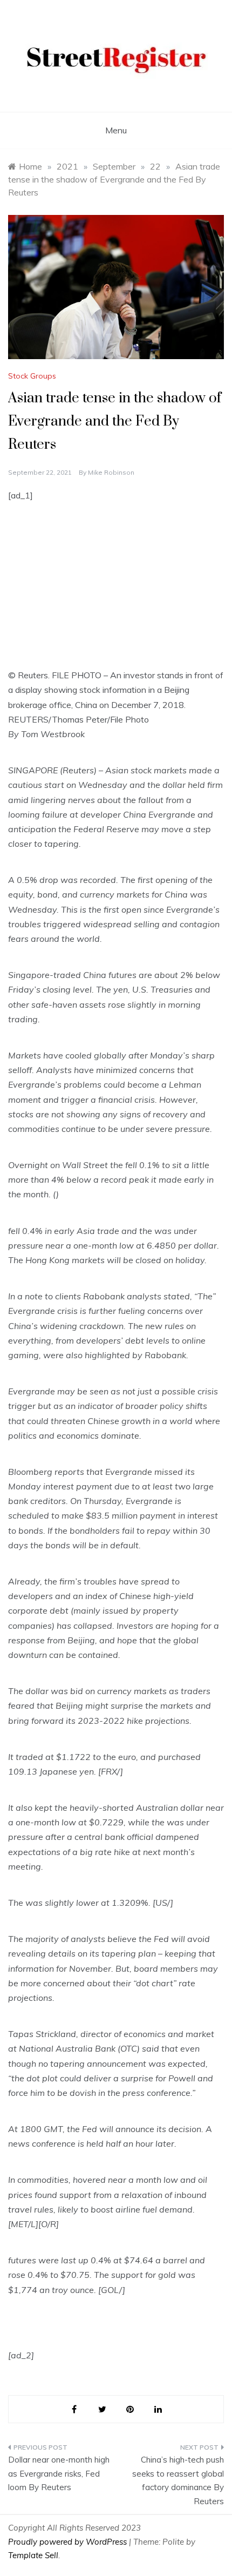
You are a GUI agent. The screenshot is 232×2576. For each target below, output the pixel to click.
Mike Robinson (111, 472)
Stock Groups (32, 376)
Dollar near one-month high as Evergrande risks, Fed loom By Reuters (59, 2473)
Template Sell (33, 2555)
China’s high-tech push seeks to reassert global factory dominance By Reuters (178, 2480)
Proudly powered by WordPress (69, 2542)
